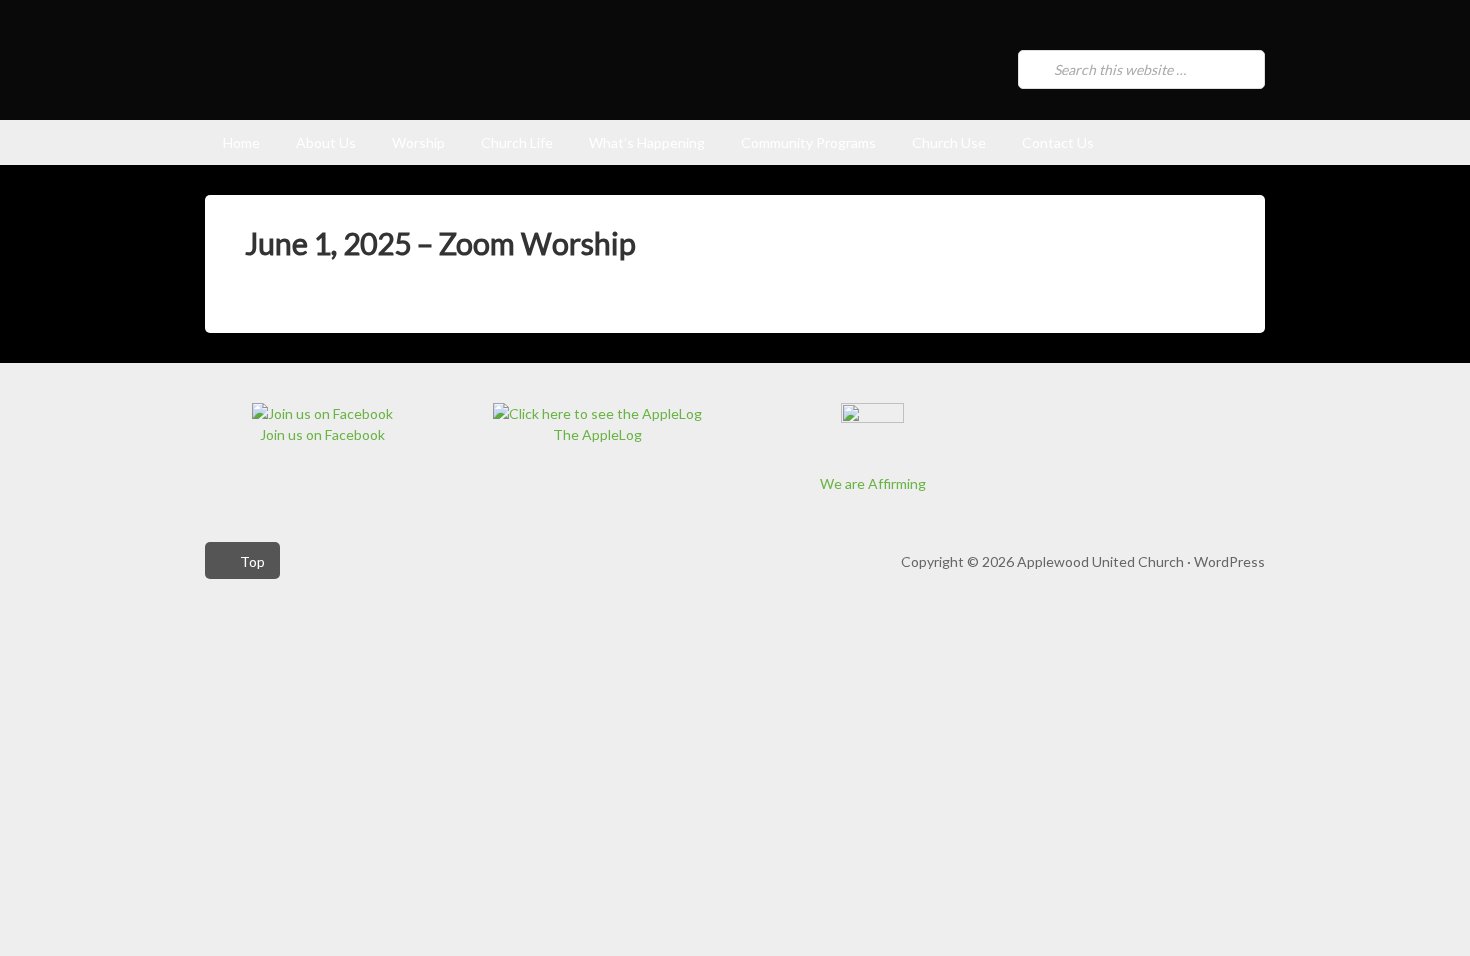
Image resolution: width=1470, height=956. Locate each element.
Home (241, 142)
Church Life (517, 142)
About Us (326, 142)
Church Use (949, 142)
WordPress (1229, 561)
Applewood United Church (471, 76)
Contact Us (1058, 142)
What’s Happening (647, 142)
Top (252, 561)
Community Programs (808, 142)
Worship (418, 142)
